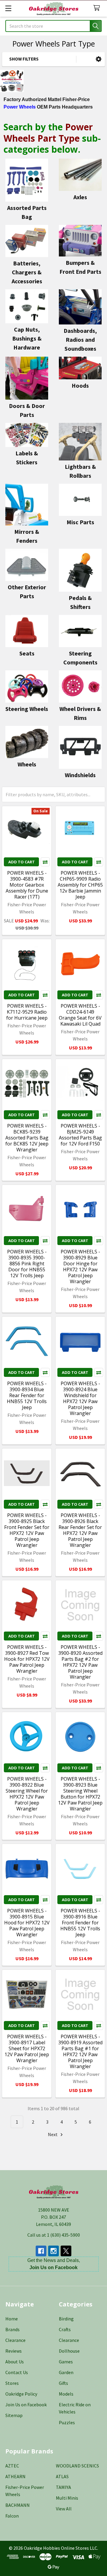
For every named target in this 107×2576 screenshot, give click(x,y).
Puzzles (67, 2422)
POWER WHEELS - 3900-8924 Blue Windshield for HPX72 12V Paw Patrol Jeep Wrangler (80, 1398)
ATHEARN (15, 2476)
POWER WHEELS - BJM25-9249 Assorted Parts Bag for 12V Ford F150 (80, 1135)
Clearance (15, 2340)
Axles (80, 197)
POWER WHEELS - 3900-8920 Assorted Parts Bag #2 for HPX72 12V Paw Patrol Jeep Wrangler (80, 1662)
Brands (12, 2329)
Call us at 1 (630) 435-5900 (54, 2235)
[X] (66, 2251)
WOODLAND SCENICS (77, 2466)
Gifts (63, 2383)
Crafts (65, 2329)
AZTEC (12, 2466)
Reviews (14, 2351)
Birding (66, 2319)
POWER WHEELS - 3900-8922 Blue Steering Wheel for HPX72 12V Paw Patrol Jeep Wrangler (27, 1794)
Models (66, 2394)
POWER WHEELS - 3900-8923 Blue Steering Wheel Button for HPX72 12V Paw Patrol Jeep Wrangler (80, 1794)
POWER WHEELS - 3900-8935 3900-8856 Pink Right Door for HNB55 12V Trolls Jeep (27, 1264)
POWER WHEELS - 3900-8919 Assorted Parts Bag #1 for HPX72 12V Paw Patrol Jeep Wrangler (80, 2051)
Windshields (80, 775)
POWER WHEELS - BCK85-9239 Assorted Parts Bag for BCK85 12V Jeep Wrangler (27, 1138)
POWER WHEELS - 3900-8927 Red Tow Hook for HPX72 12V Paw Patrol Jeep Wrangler (27, 1659)
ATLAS (62, 2476)
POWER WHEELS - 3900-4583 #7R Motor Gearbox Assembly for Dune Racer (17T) (27, 885)
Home (12, 2319)
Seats (27, 653)
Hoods (80, 385)
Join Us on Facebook (26, 2405)
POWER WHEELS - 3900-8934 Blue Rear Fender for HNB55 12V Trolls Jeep (27, 1395)
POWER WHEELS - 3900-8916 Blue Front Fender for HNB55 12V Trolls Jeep (80, 1923)
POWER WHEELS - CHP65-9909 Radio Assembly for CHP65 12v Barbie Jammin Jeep (80, 885)
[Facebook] (41, 2251)
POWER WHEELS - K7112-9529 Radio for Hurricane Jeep (27, 1012)
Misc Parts (80, 522)
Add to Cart (22, 862)
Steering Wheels (27, 709)
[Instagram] (53, 2251)
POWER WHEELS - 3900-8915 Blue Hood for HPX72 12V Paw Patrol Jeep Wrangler (27, 1923)
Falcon (12, 2516)
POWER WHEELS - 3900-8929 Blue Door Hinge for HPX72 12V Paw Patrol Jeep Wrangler (80, 1267)
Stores (12, 2383)
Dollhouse (69, 2351)
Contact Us (17, 2372)
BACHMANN (18, 2505)
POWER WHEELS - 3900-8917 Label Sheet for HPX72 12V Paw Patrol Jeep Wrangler (27, 2048)
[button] (99, 59)
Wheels (27, 764)
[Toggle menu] (8, 8)
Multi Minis (67, 2498)
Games (66, 2362)
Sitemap (14, 2415)
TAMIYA (63, 2487)
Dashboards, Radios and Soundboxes (80, 340)
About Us (15, 2362)
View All (64, 2509)
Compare (45, 862)
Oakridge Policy (21, 2394)
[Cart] (98, 8)
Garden (66, 2372)
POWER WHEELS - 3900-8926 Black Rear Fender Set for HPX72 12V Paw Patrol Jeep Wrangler (80, 1530)
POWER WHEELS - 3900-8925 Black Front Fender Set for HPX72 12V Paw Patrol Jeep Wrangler (27, 1530)
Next (53, 2134)
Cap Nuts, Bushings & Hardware (27, 338)
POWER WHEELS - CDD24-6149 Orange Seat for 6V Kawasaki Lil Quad (80, 1015)
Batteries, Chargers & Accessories (27, 272)
